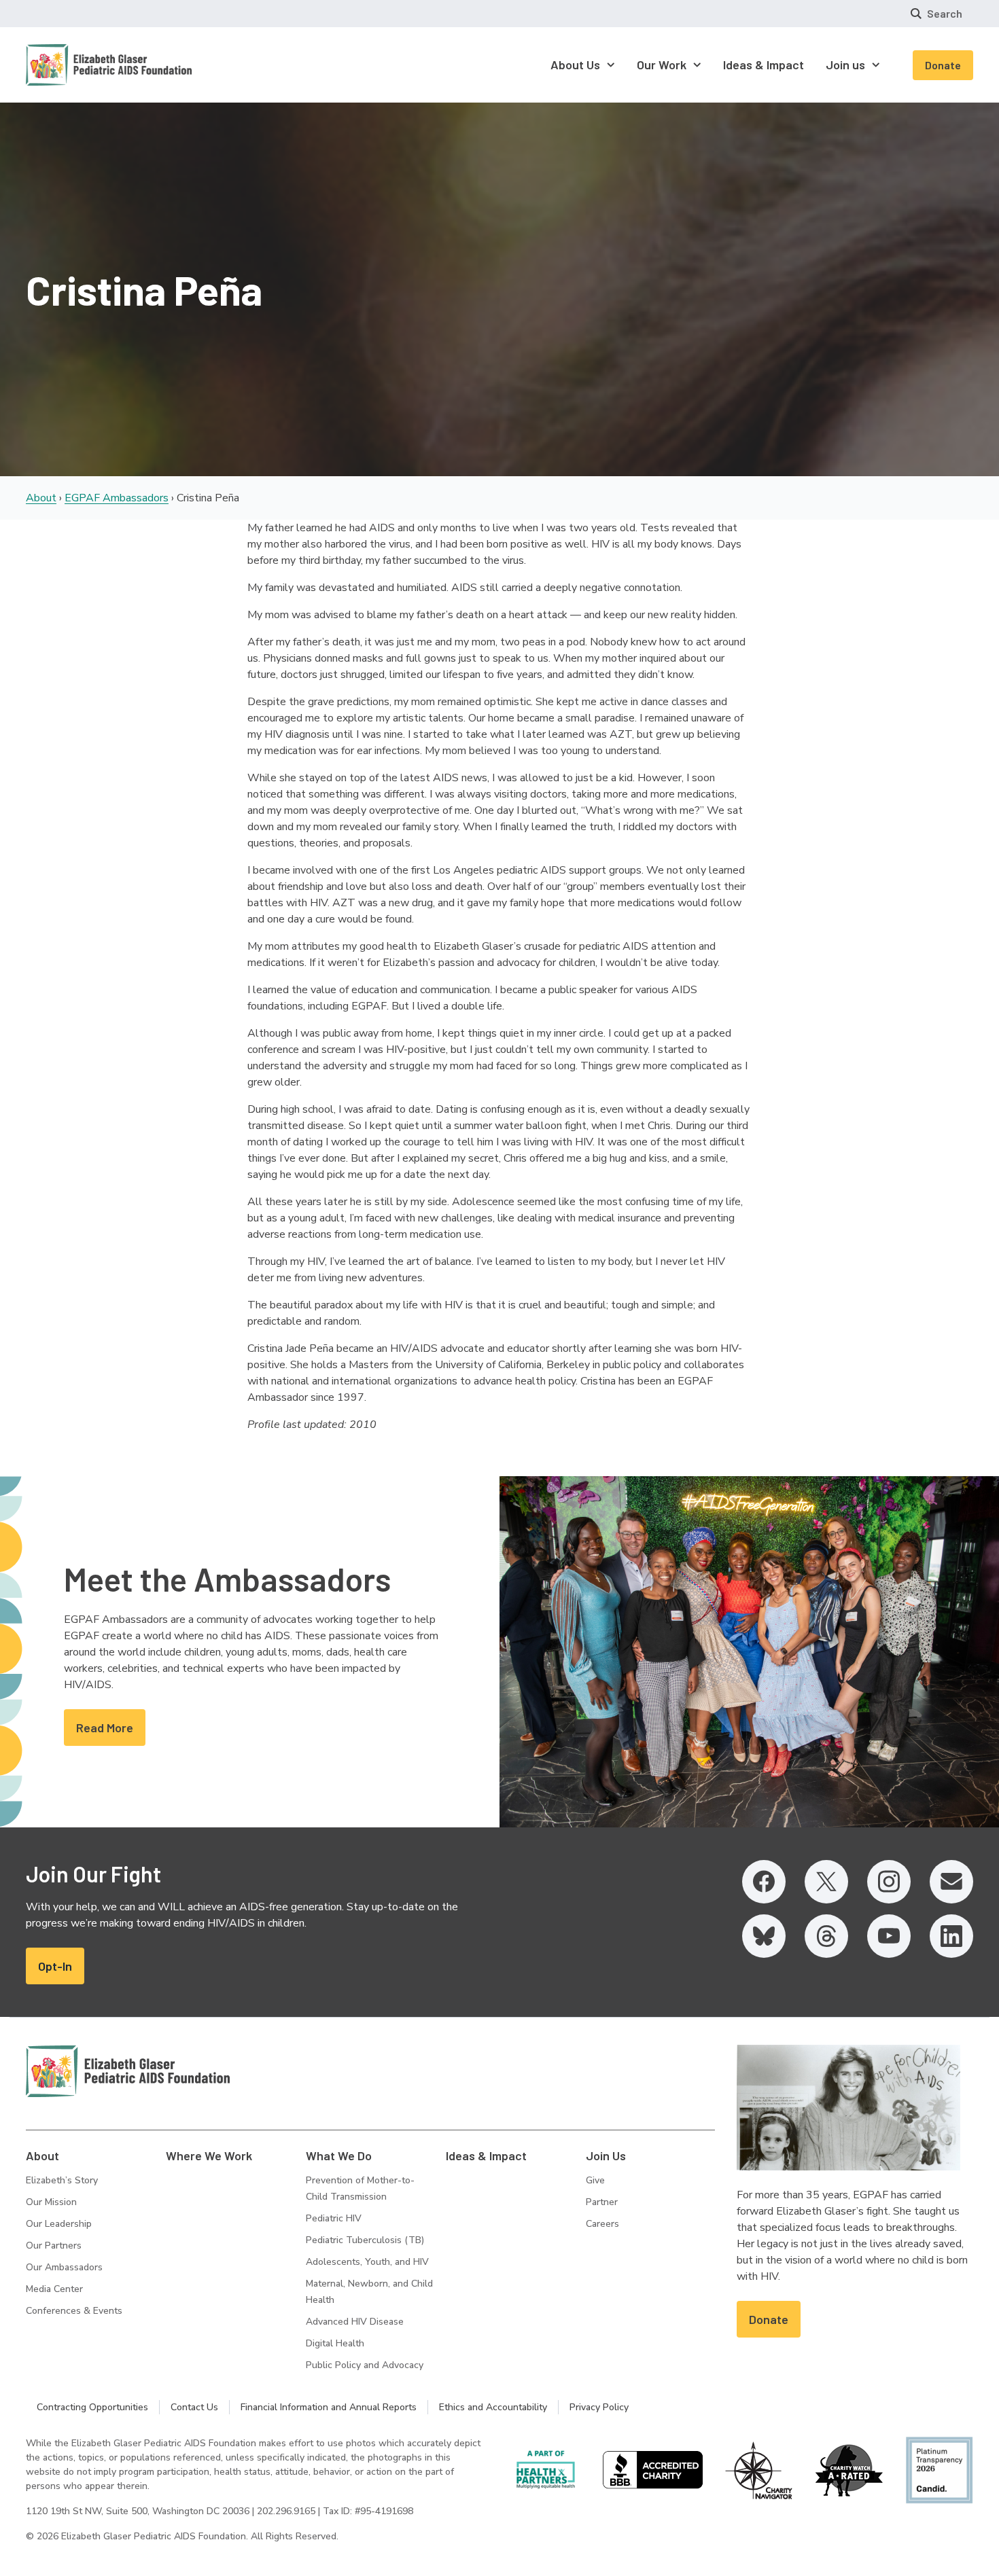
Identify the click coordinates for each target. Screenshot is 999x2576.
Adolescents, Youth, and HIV (367, 2262)
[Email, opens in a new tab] (951, 1882)
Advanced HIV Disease (355, 2322)
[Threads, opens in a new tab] (826, 1936)
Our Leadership (59, 2224)
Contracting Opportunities (92, 2407)
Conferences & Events (74, 2311)
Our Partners (54, 2246)
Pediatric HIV (334, 2218)
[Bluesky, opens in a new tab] (764, 1936)
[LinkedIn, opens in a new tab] (951, 1936)
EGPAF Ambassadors (117, 498)
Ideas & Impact (486, 2155)
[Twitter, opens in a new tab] (826, 1882)
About (41, 498)
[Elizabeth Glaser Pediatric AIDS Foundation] (128, 2071)
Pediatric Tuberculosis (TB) (365, 2240)
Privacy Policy (599, 2407)
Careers (602, 2224)
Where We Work (209, 2155)
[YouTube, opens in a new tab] (889, 1936)
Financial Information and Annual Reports (329, 2407)
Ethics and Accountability (493, 2407)
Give (595, 2180)
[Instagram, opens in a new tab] (889, 1882)
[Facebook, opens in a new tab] (764, 1882)
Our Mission (51, 2202)
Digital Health (335, 2343)
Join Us (606, 2155)
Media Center (54, 2289)
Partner (602, 2202)
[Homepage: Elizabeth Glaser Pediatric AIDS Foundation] (73, 65)
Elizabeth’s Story (62, 2180)
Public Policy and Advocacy (365, 2365)
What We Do (339, 2155)
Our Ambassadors (64, 2267)
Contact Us (194, 2407)
